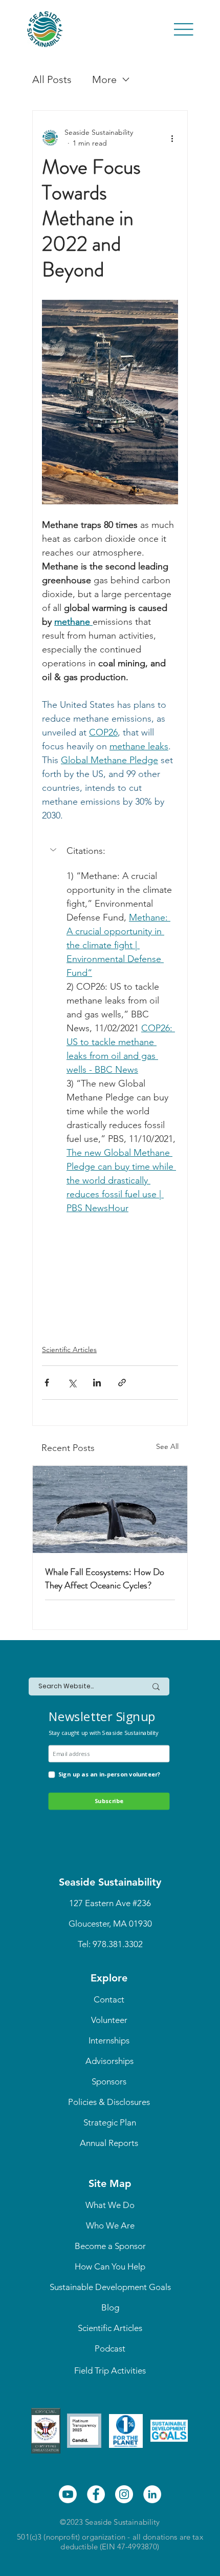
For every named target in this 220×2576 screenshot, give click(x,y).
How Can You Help (110, 2266)
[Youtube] (68, 2494)
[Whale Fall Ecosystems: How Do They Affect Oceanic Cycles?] (110, 1509)
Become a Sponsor (110, 2246)
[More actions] (172, 138)
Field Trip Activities (110, 2370)
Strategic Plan (110, 2122)
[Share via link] (122, 1383)
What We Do (110, 2205)
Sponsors (109, 2081)
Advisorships (109, 2061)
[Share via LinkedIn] (97, 1383)
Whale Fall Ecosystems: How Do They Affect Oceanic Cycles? (105, 1579)
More (104, 79)
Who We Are (110, 2225)
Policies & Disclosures (109, 2102)
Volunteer (109, 2020)
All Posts (52, 79)
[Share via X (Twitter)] (72, 1383)
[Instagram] (124, 2494)
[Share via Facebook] (47, 1383)
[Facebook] (96, 2494)
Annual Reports (109, 2143)
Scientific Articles (69, 1350)
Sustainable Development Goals (110, 2287)
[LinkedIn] (152, 2494)
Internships (109, 2040)
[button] (110, 851)
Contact (109, 1999)
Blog (110, 2307)
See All (167, 1446)
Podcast (110, 2348)
